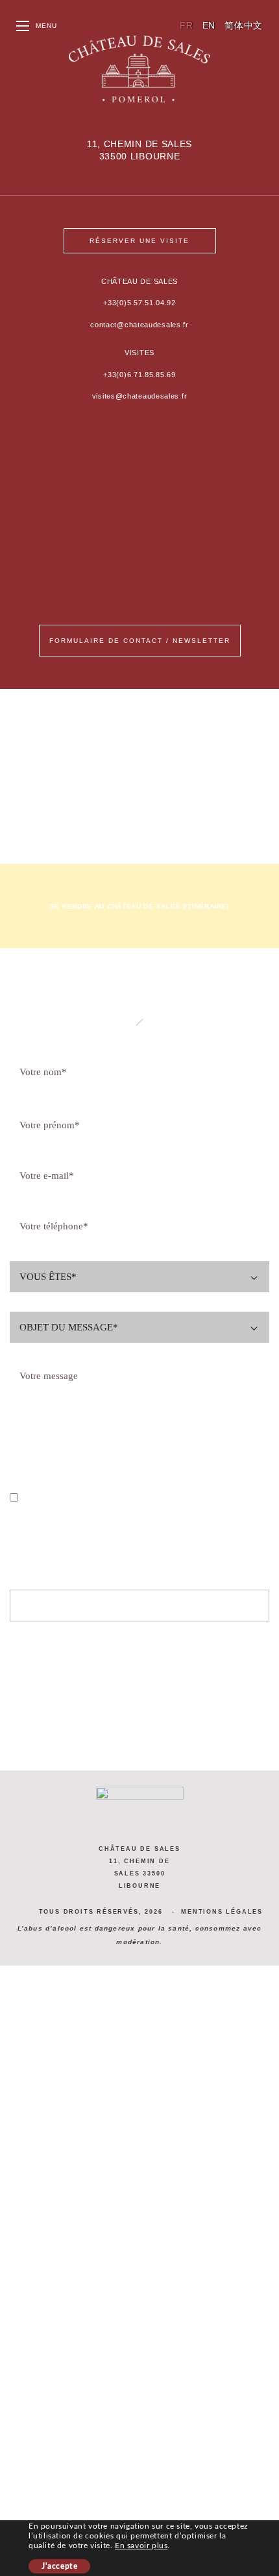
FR (186, 25)
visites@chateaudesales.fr (140, 396)
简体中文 (244, 25)
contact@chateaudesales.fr (139, 325)
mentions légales (222, 1912)
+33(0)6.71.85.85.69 (139, 375)
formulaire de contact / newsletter (140, 641)
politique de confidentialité (179, 1498)
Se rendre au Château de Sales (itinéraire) (139, 906)
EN (209, 25)
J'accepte (59, 2566)
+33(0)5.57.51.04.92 (139, 303)
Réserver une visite (139, 241)
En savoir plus (141, 2546)
